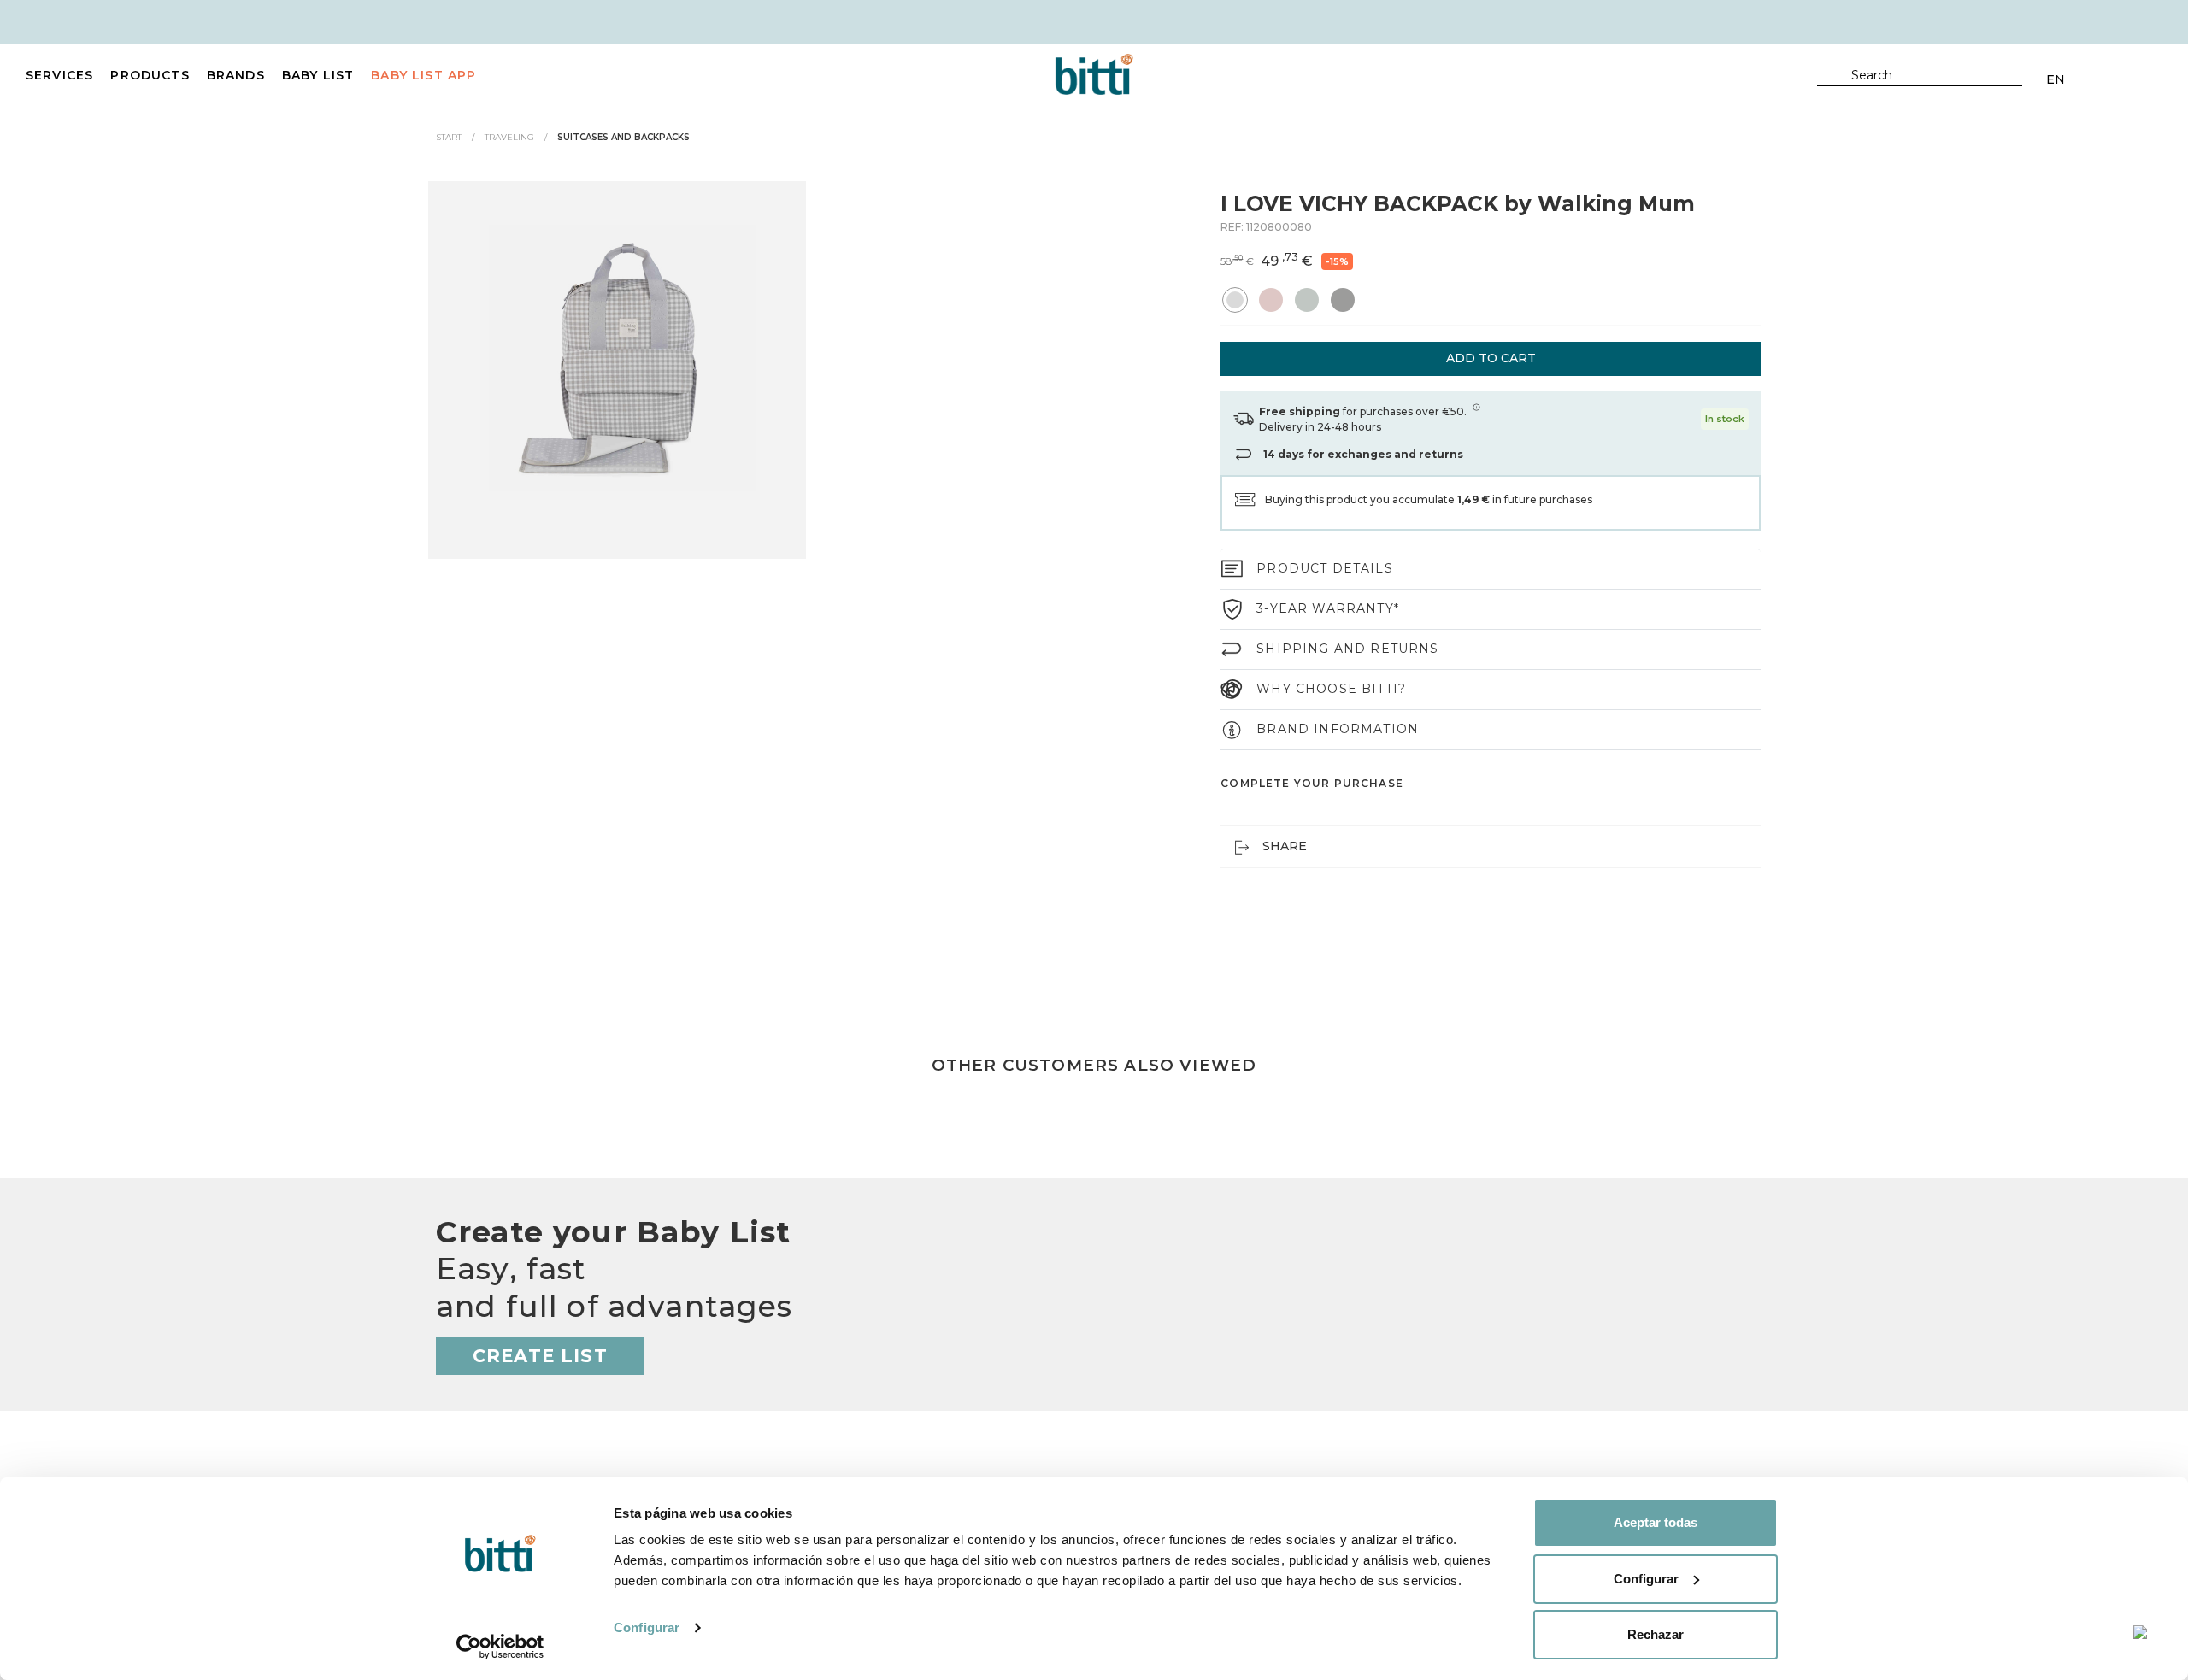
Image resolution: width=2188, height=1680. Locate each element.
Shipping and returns (1347, 649)
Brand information (1338, 729)
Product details (1325, 568)
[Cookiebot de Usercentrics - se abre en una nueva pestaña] (500, 1647)
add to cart (1491, 358)
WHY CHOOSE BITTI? (1331, 689)
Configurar (647, 1627)
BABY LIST (318, 75)
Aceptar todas (1656, 1522)
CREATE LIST (540, 1356)
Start (449, 137)
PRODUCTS (150, 75)
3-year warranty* (1328, 608)
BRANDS (236, 75)
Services (59, 75)
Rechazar (1656, 1634)
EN (2056, 79)
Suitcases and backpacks (623, 137)
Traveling (509, 137)
